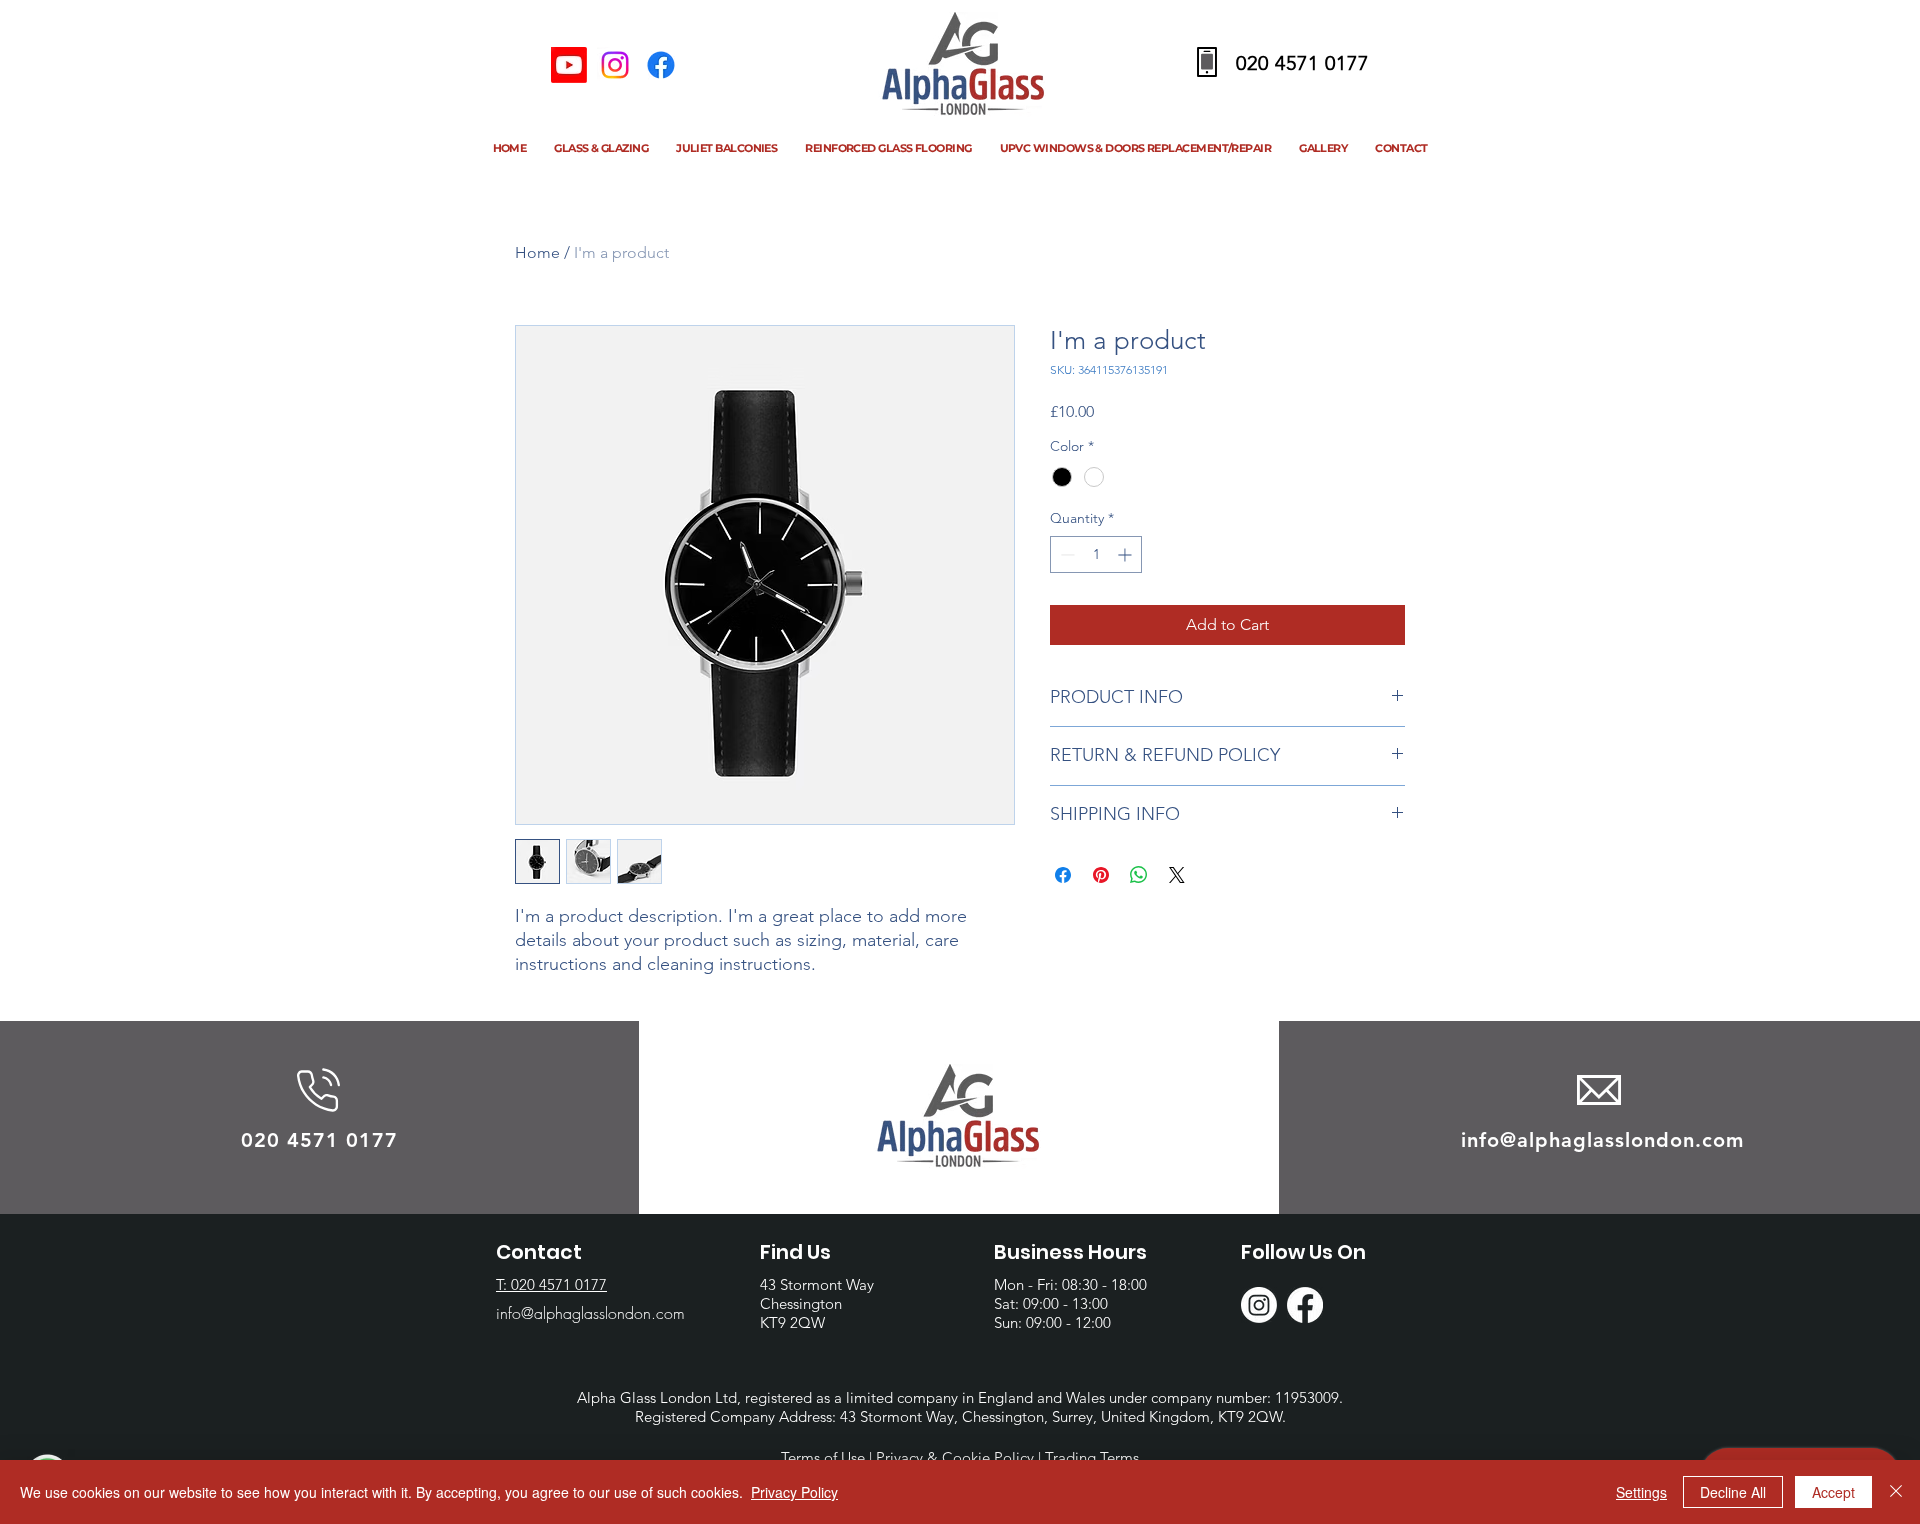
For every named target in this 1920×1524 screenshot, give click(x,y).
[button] (601, 151)
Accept (1833, 1492)
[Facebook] (661, 65)
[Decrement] (1065, 554)
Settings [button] (1641, 1492)
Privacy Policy (794, 1492)
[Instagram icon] (615, 65)
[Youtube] (569, 65)
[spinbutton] (1096, 554)
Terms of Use (823, 1457)
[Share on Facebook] (1063, 875)
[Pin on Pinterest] (1101, 875)
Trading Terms (1092, 1457)
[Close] (1896, 1492)
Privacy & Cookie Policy (955, 1457)
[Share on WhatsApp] (1139, 875)
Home (537, 252)
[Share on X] (1177, 875)
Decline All (1733, 1492)
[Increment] (1126, 554)
